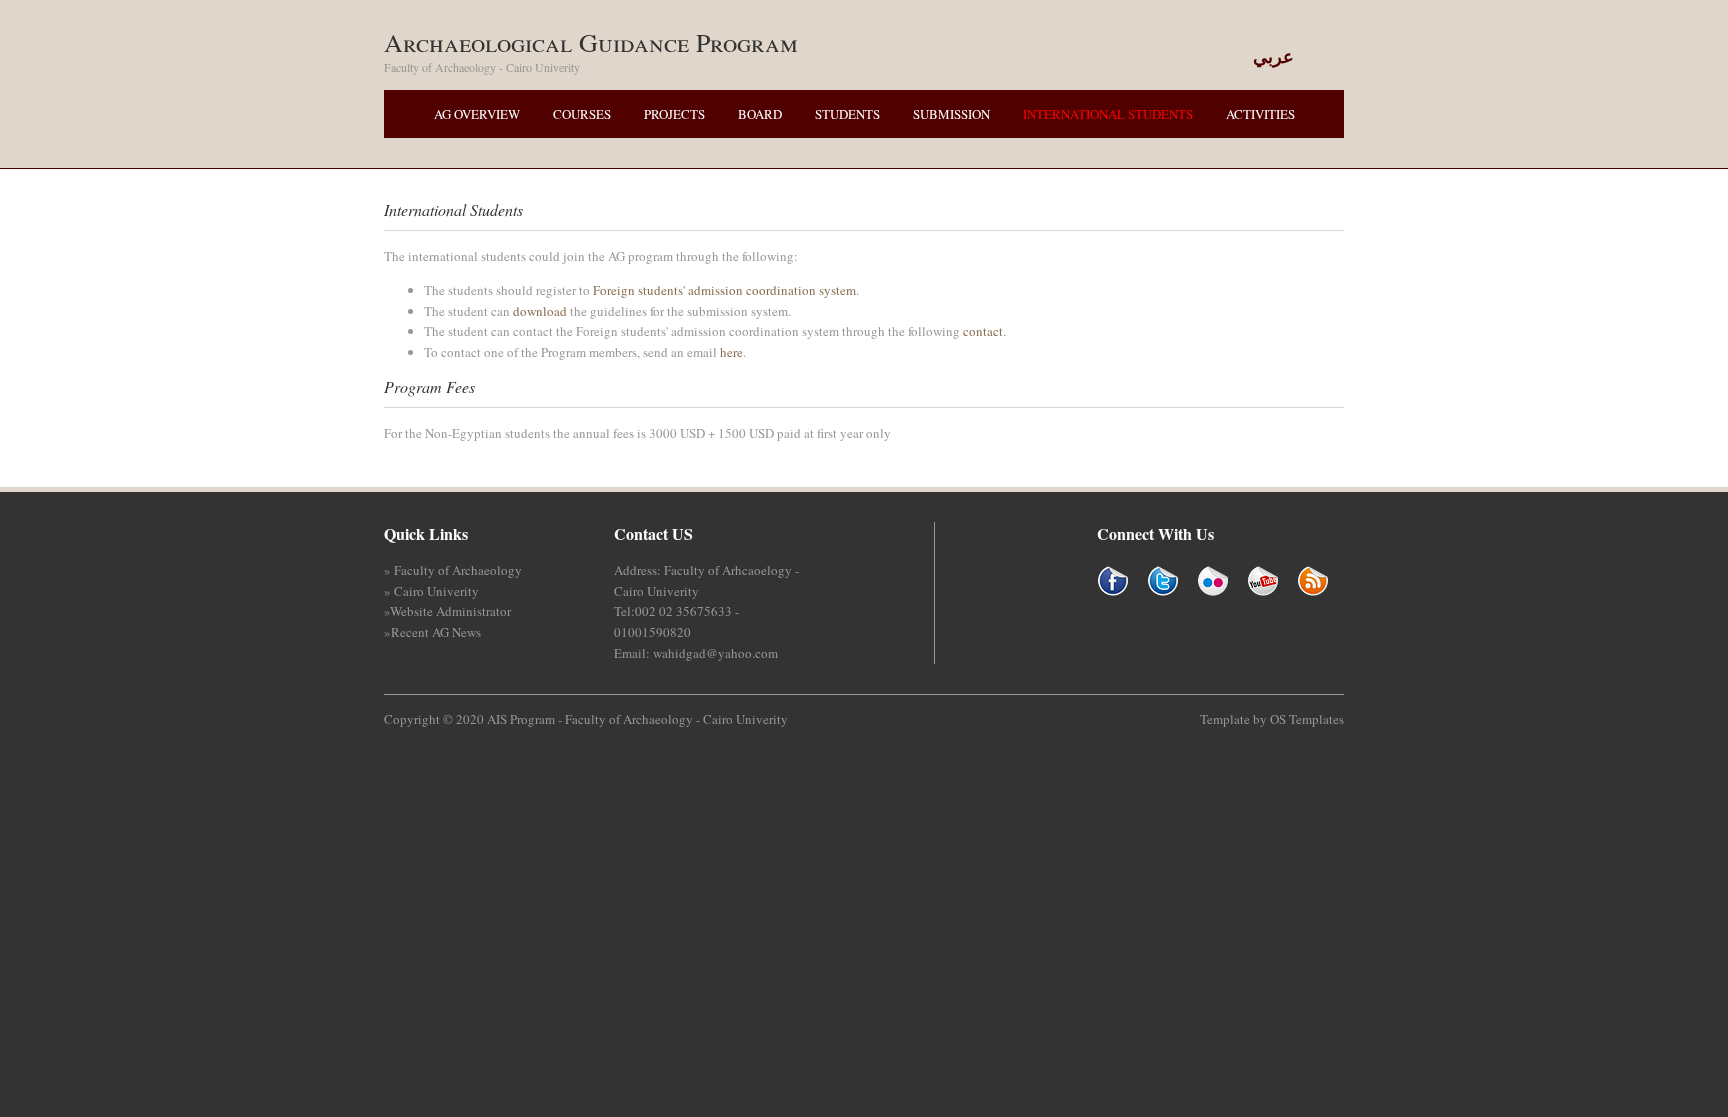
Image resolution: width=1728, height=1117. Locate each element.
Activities (1260, 114)
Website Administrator (450, 611)
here (731, 352)
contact (983, 331)
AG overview (477, 114)
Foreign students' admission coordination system (724, 290)
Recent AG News (436, 632)
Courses (582, 114)
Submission (951, 114)
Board (760, 114)
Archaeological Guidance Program (591, 42)
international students (1108, 114)
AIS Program (521, 719)
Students (847, 114)
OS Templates (1307, 719)
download (540, 311)
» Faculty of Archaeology (453, 570)
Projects (674, 114)
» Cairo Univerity (431, 591)
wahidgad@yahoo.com (715, 653)
